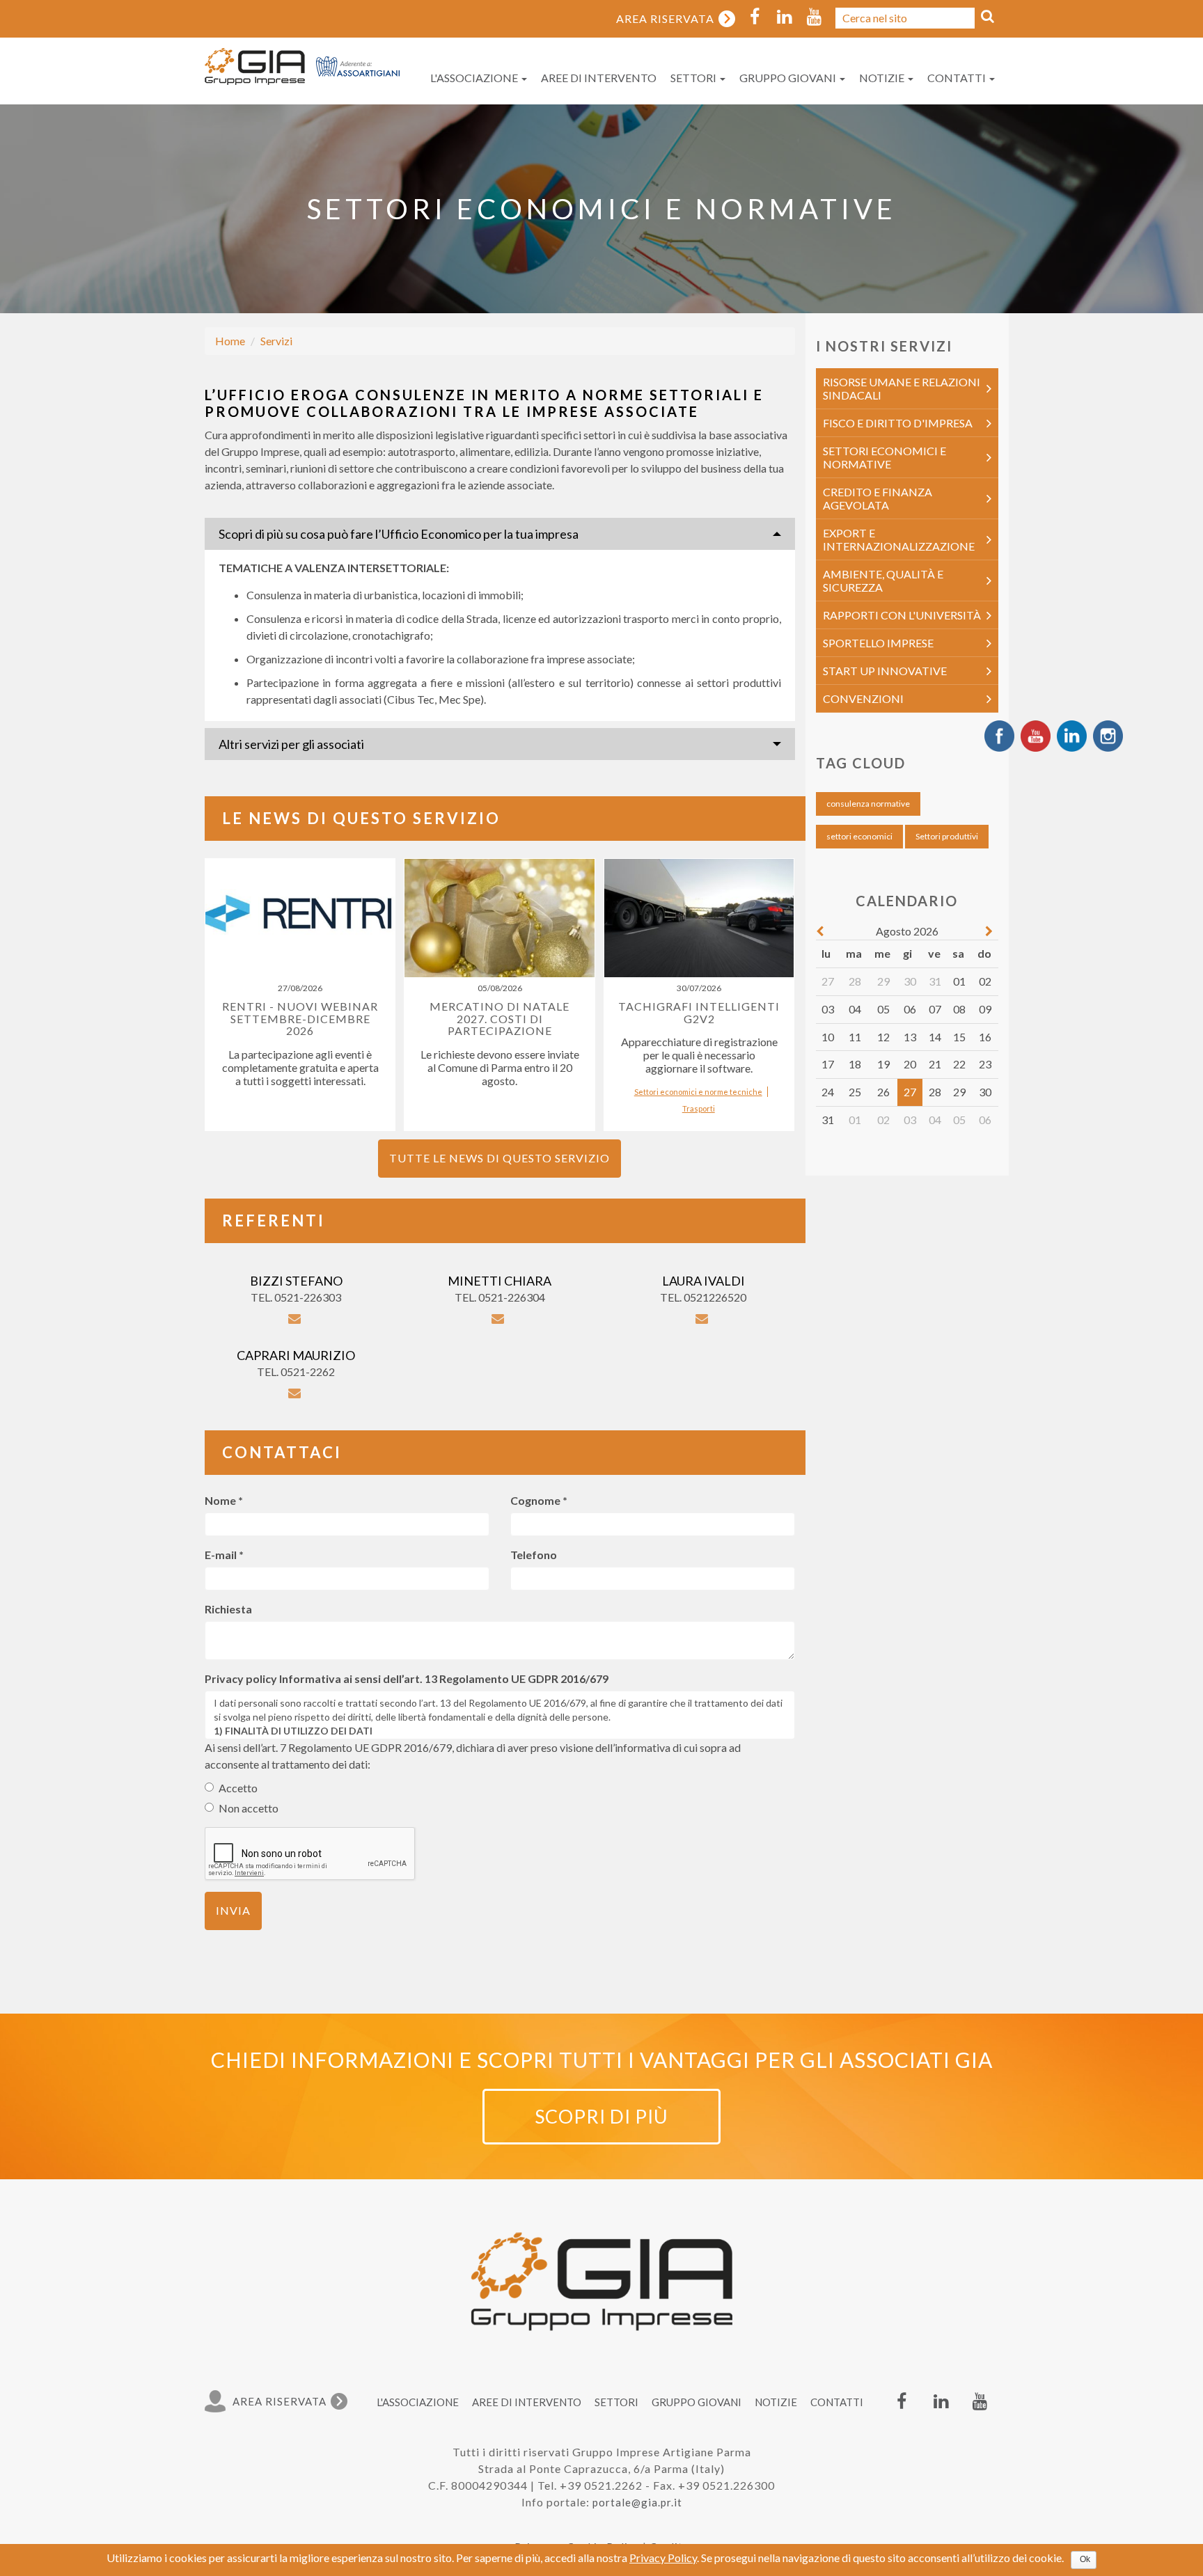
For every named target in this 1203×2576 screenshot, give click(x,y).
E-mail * (224, 1555)
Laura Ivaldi (703, 1281)
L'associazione (475, 78)
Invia (233, 1910)
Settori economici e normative (884, 457)
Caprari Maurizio (296, 1355)
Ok (1085, 2559)
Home (230, 341)
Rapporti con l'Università (902, 615)
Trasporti (699, 1108)
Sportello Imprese (878, 643)
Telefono (534, 1555)
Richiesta (228, 1609)
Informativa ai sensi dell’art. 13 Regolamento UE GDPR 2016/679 (444, 1678)
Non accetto (249, 1808)
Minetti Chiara (500, 1281)
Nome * (224, 1500)
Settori (694, 78)
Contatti (958, 78)
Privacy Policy (663, 2558)
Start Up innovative (885, 671)
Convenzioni (863, 698)
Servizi (276, 341)
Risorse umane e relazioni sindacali (902, 388)
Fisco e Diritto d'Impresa (898, 423)
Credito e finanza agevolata (878, 498)
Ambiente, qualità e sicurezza (883, 580)
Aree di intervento (599, 78)
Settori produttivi (947, 836)
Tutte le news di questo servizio (500, 1158)
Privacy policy (241, 1678)
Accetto (238, 1788)
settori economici (859, 836)
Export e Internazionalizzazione (899, 539)
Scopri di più (601, 2116)
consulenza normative (868, 804)
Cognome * (539, 1500)
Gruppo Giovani (789, 78)
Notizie (883, 78)
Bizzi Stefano (296, 1281)
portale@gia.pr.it (637, 2502)
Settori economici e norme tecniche (698, 1092)
